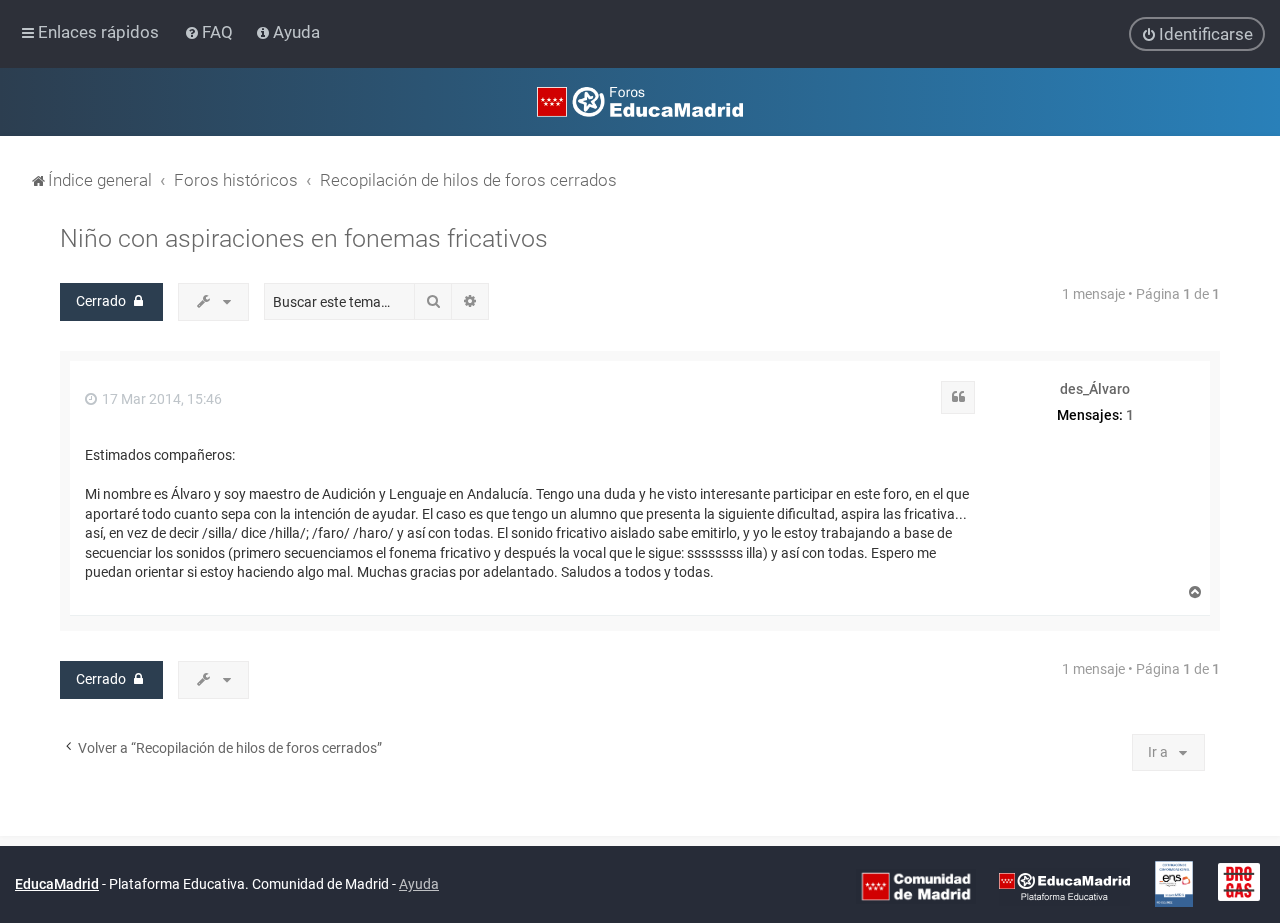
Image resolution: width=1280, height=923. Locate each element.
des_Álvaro (1095, 389)
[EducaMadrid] (1064, 885)
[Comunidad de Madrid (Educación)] (916, 885)
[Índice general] (640, 102)
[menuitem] (210, 32)
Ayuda (419, 884)
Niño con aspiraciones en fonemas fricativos (304, 238)
